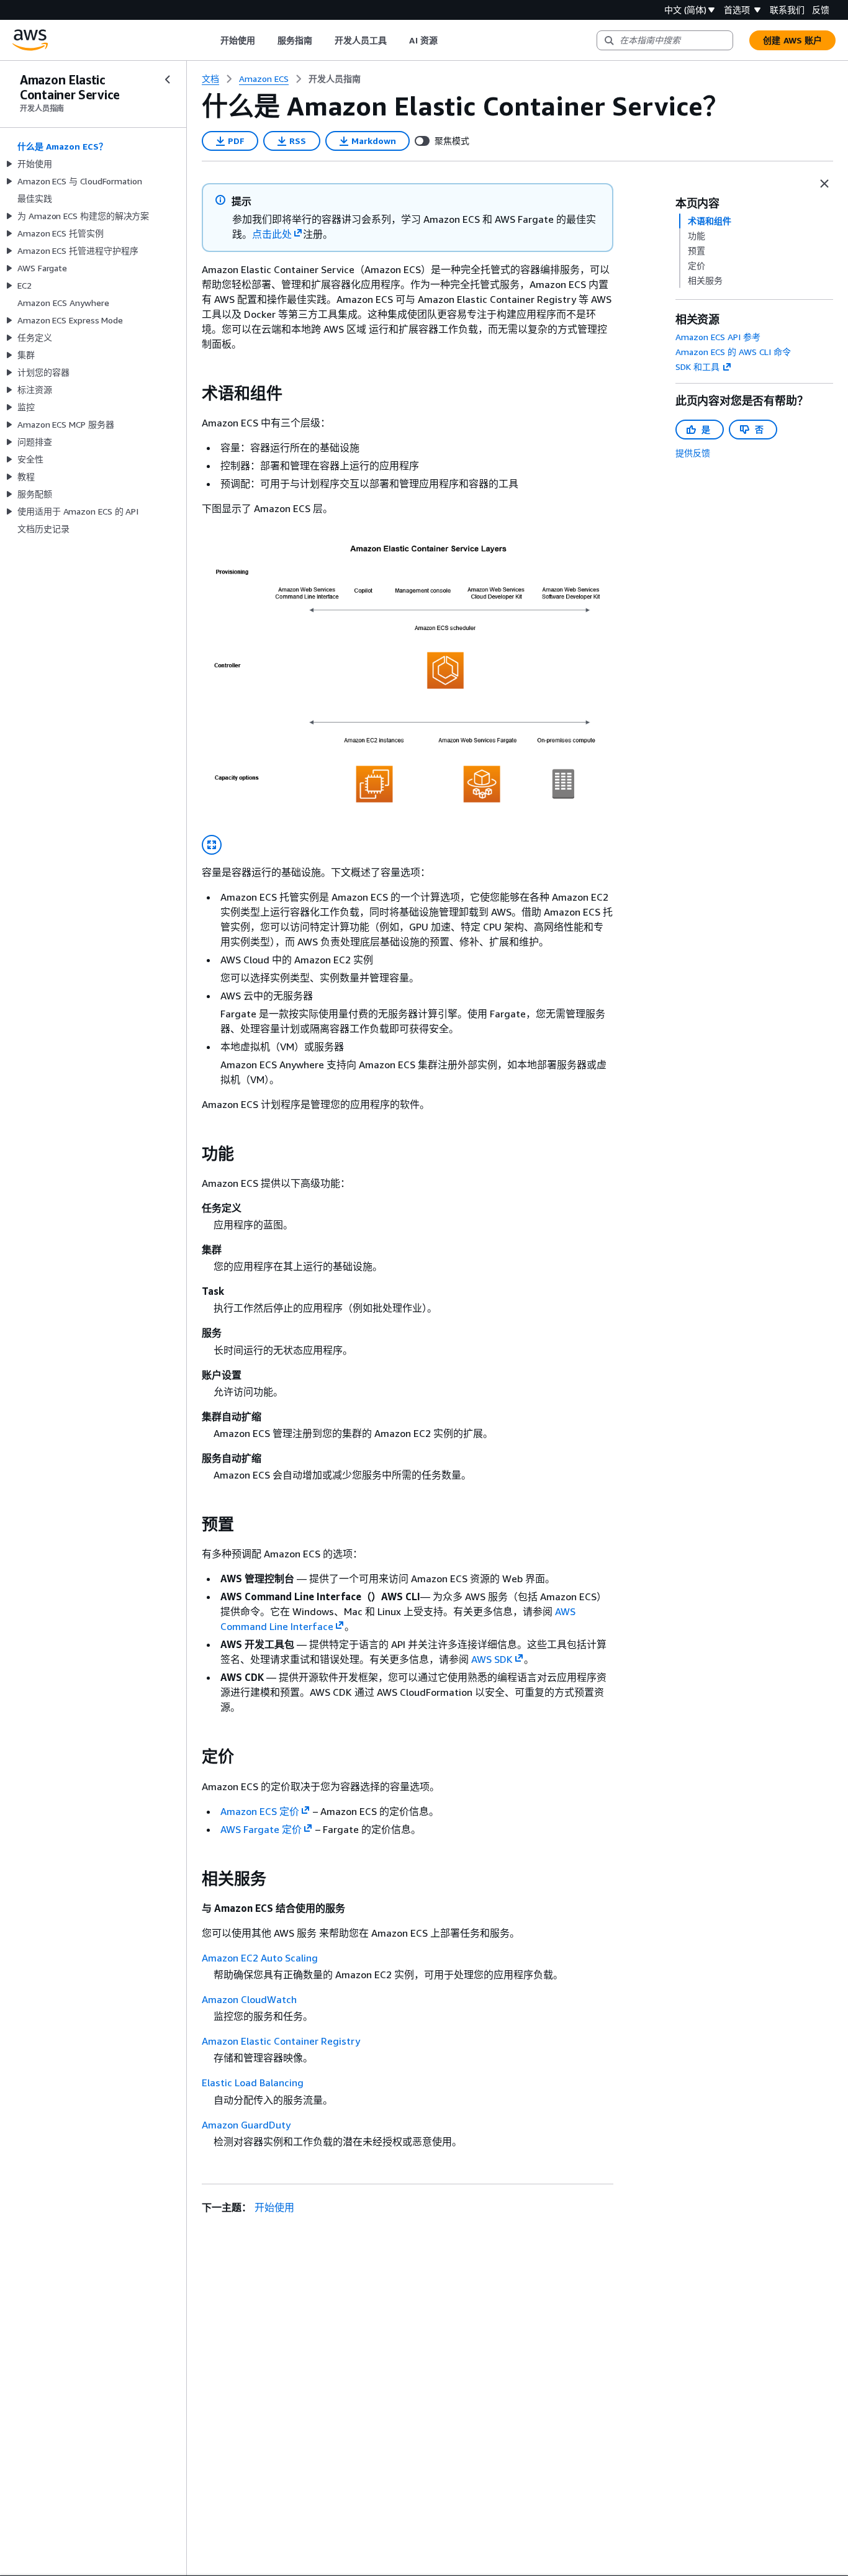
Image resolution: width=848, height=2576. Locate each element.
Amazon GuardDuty (246, 2125)
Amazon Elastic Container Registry (281, 2041)
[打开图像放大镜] (212, 845)
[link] (335, 79)
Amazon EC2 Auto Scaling (260, 1958)
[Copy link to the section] (192, 394)
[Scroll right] (447, 40)
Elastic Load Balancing (253, 2083)
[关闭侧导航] (168, 79)
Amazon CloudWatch (249, 1999)
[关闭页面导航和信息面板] (824, 184)
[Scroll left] (211, 40)
